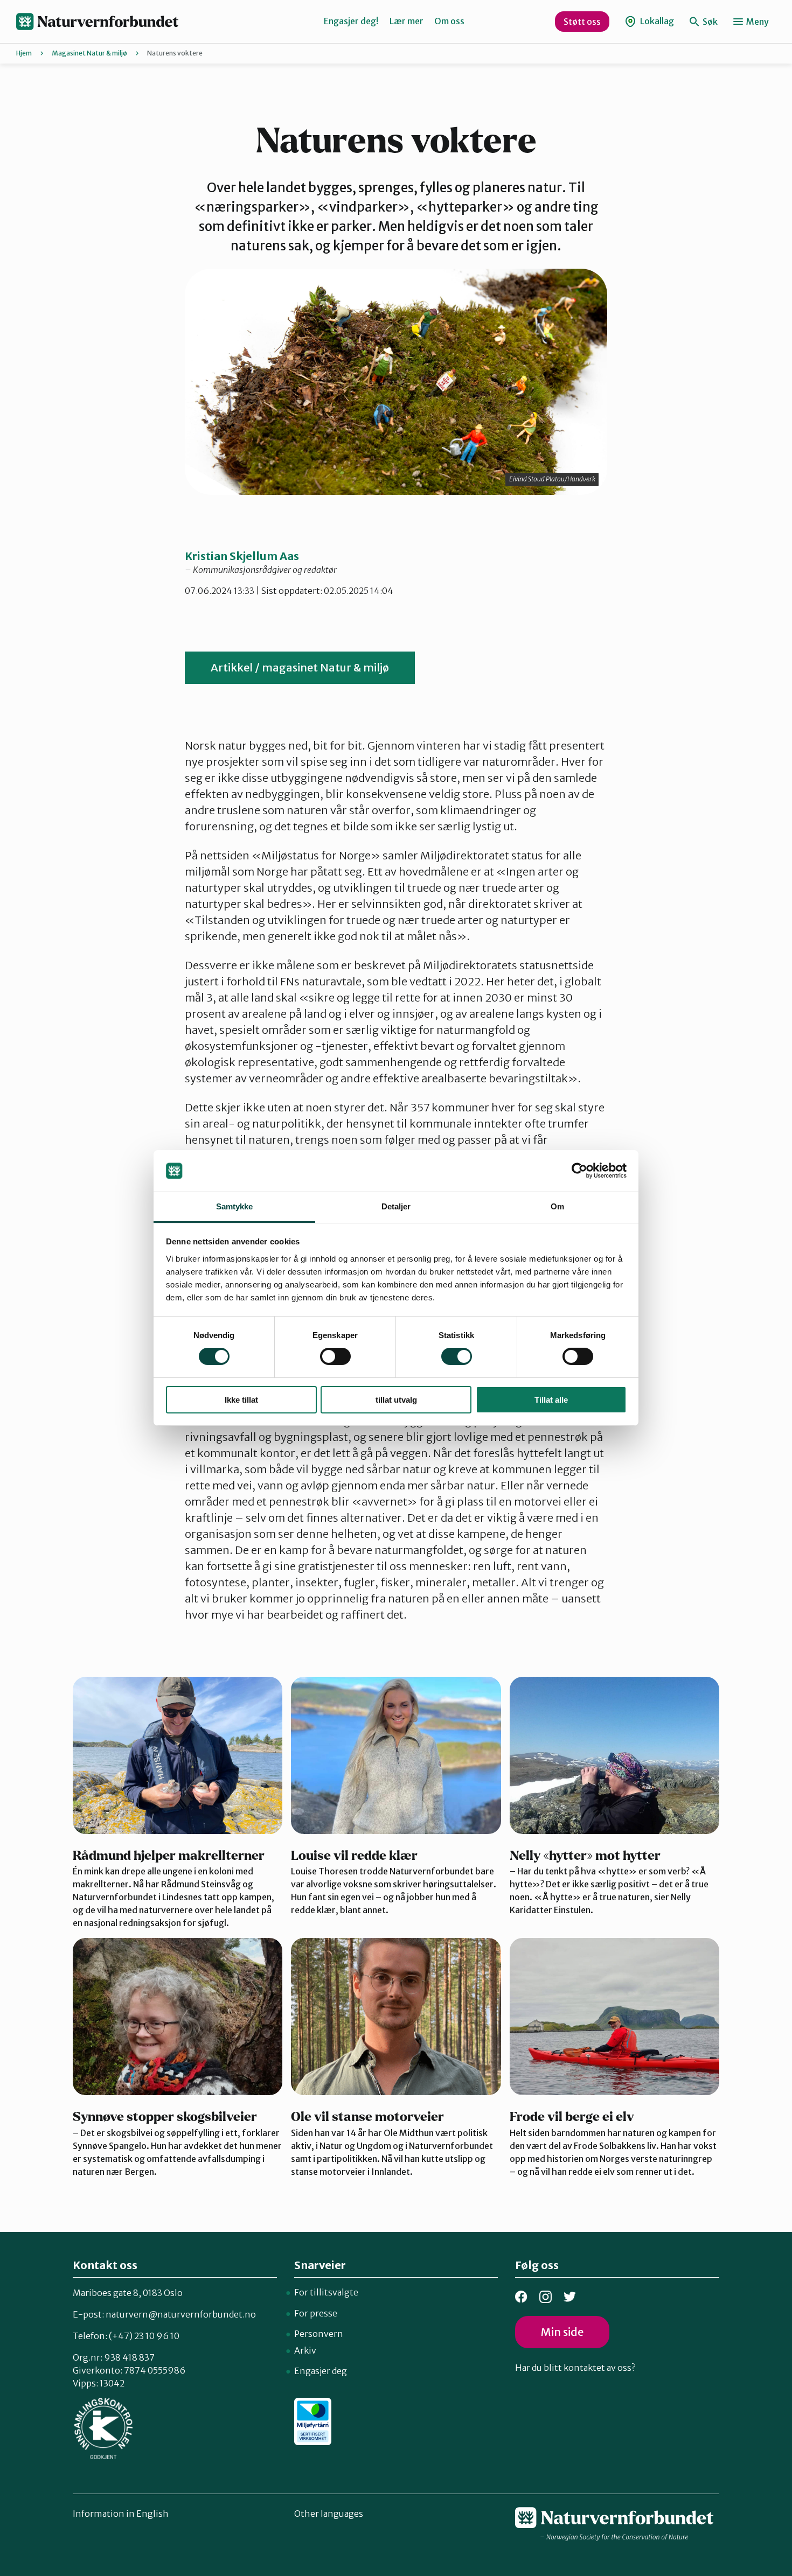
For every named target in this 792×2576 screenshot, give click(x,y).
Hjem (24, 53)
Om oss (449, 21)
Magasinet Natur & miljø (89, 53)
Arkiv (305, 2350)
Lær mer (407, 21)
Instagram (546, 2297)
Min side (562, 2332)
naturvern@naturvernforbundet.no (181, 2314)
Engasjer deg (321, 2371)
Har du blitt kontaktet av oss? (575, 2368)
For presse (316, 2313)
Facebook (521, 2297)
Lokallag (656, 21)
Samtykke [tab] (235, 1206)
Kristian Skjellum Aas (242, 556)
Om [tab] (557, 1206)
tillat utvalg (396, 1400)
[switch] (335, 1356)
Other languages (329, 2514)
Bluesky (570, 2297)
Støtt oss (582, 22)
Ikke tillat (241, 1400)
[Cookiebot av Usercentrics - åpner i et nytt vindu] (579, 1171)
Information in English (121, 2514)
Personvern (319, 2334)
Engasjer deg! (351, 21)
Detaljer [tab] (396, 1206)
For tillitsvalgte (326, 2292)
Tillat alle (551, 1400)
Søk (709, 22)
